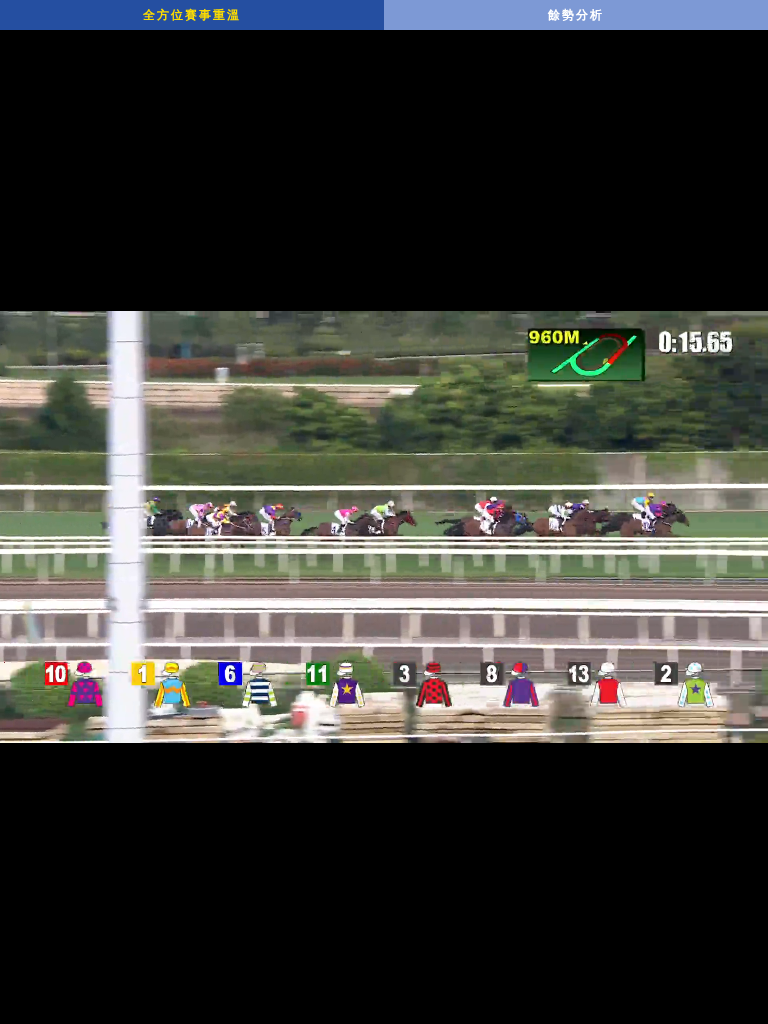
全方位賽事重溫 (192, 15)
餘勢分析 (576, 15)
